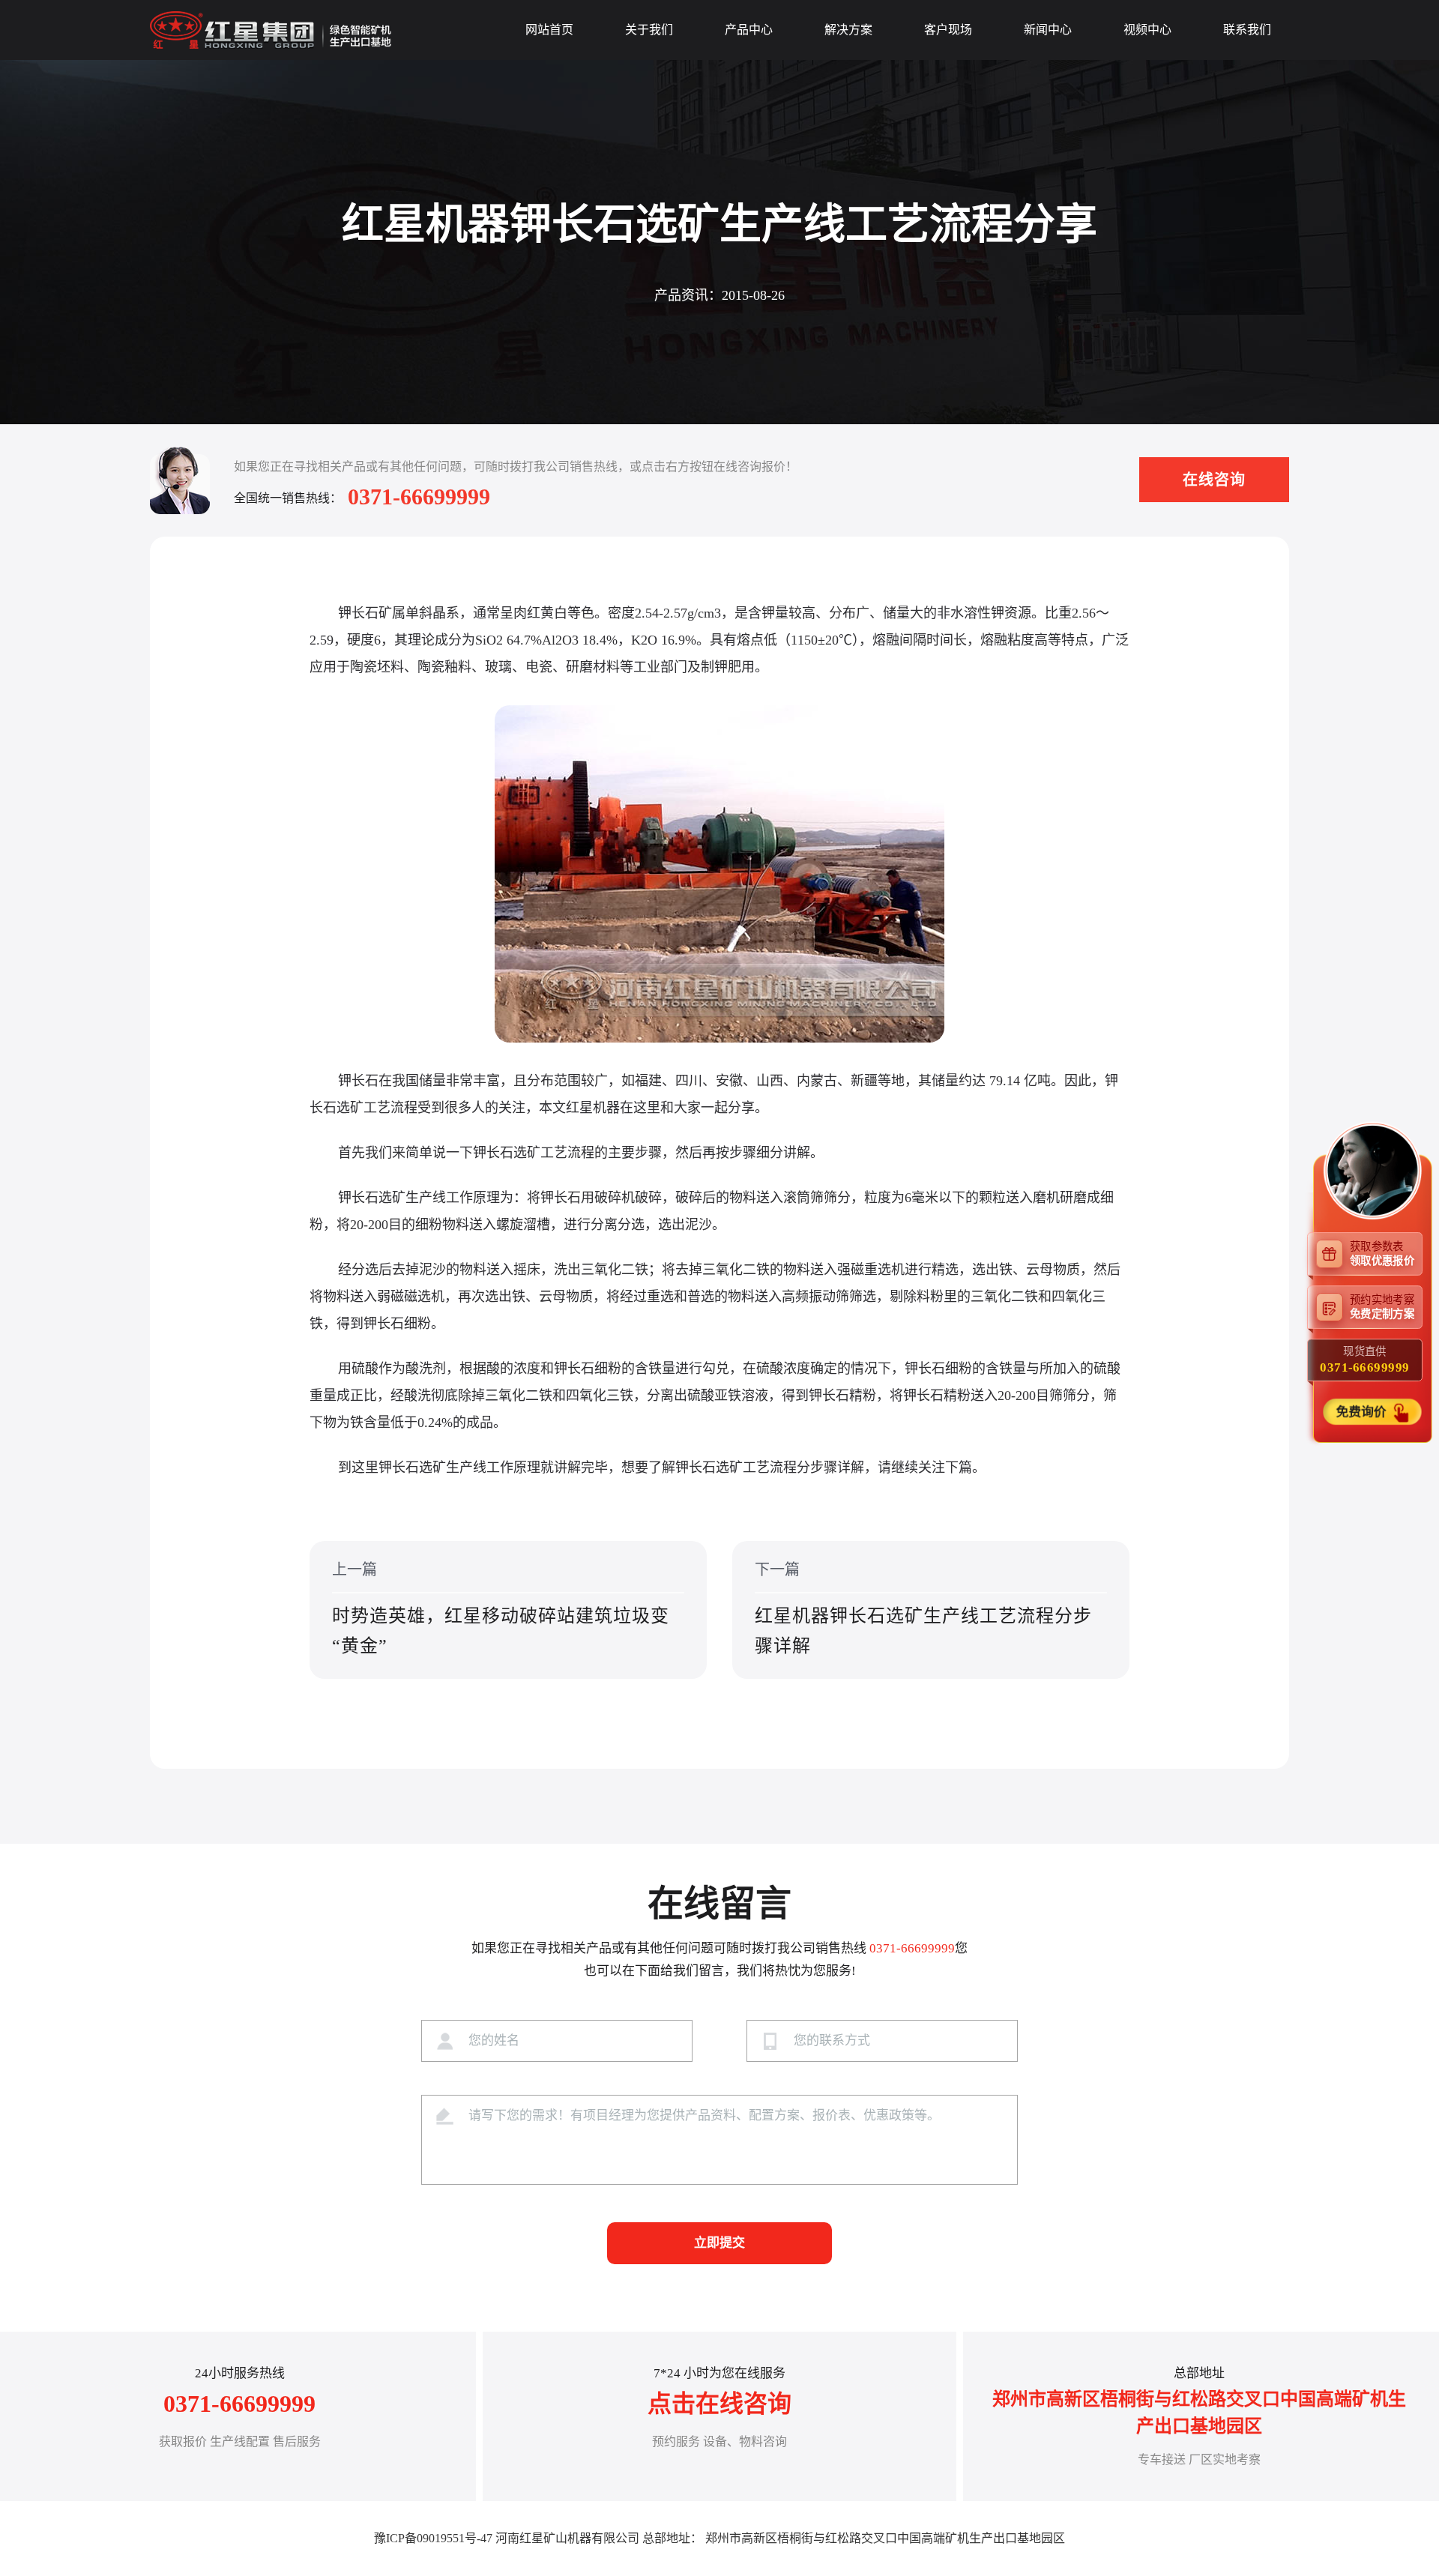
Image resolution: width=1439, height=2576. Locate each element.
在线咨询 (1214, 480)
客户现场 (948, 30)
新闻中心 (1048, 30)
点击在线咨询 (719, 2404)
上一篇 (501, 1608)
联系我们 (1247, 30)
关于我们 (649, 30)
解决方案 (848, 30)
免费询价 (1363, 1412)
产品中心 (749, 30)
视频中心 (1147, 30)
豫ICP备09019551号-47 (433, 2538)
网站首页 (549, 30)
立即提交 (719, 2243)
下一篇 (923, 1608)
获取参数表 (1382, 1253)
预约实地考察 (1382, 1307)
